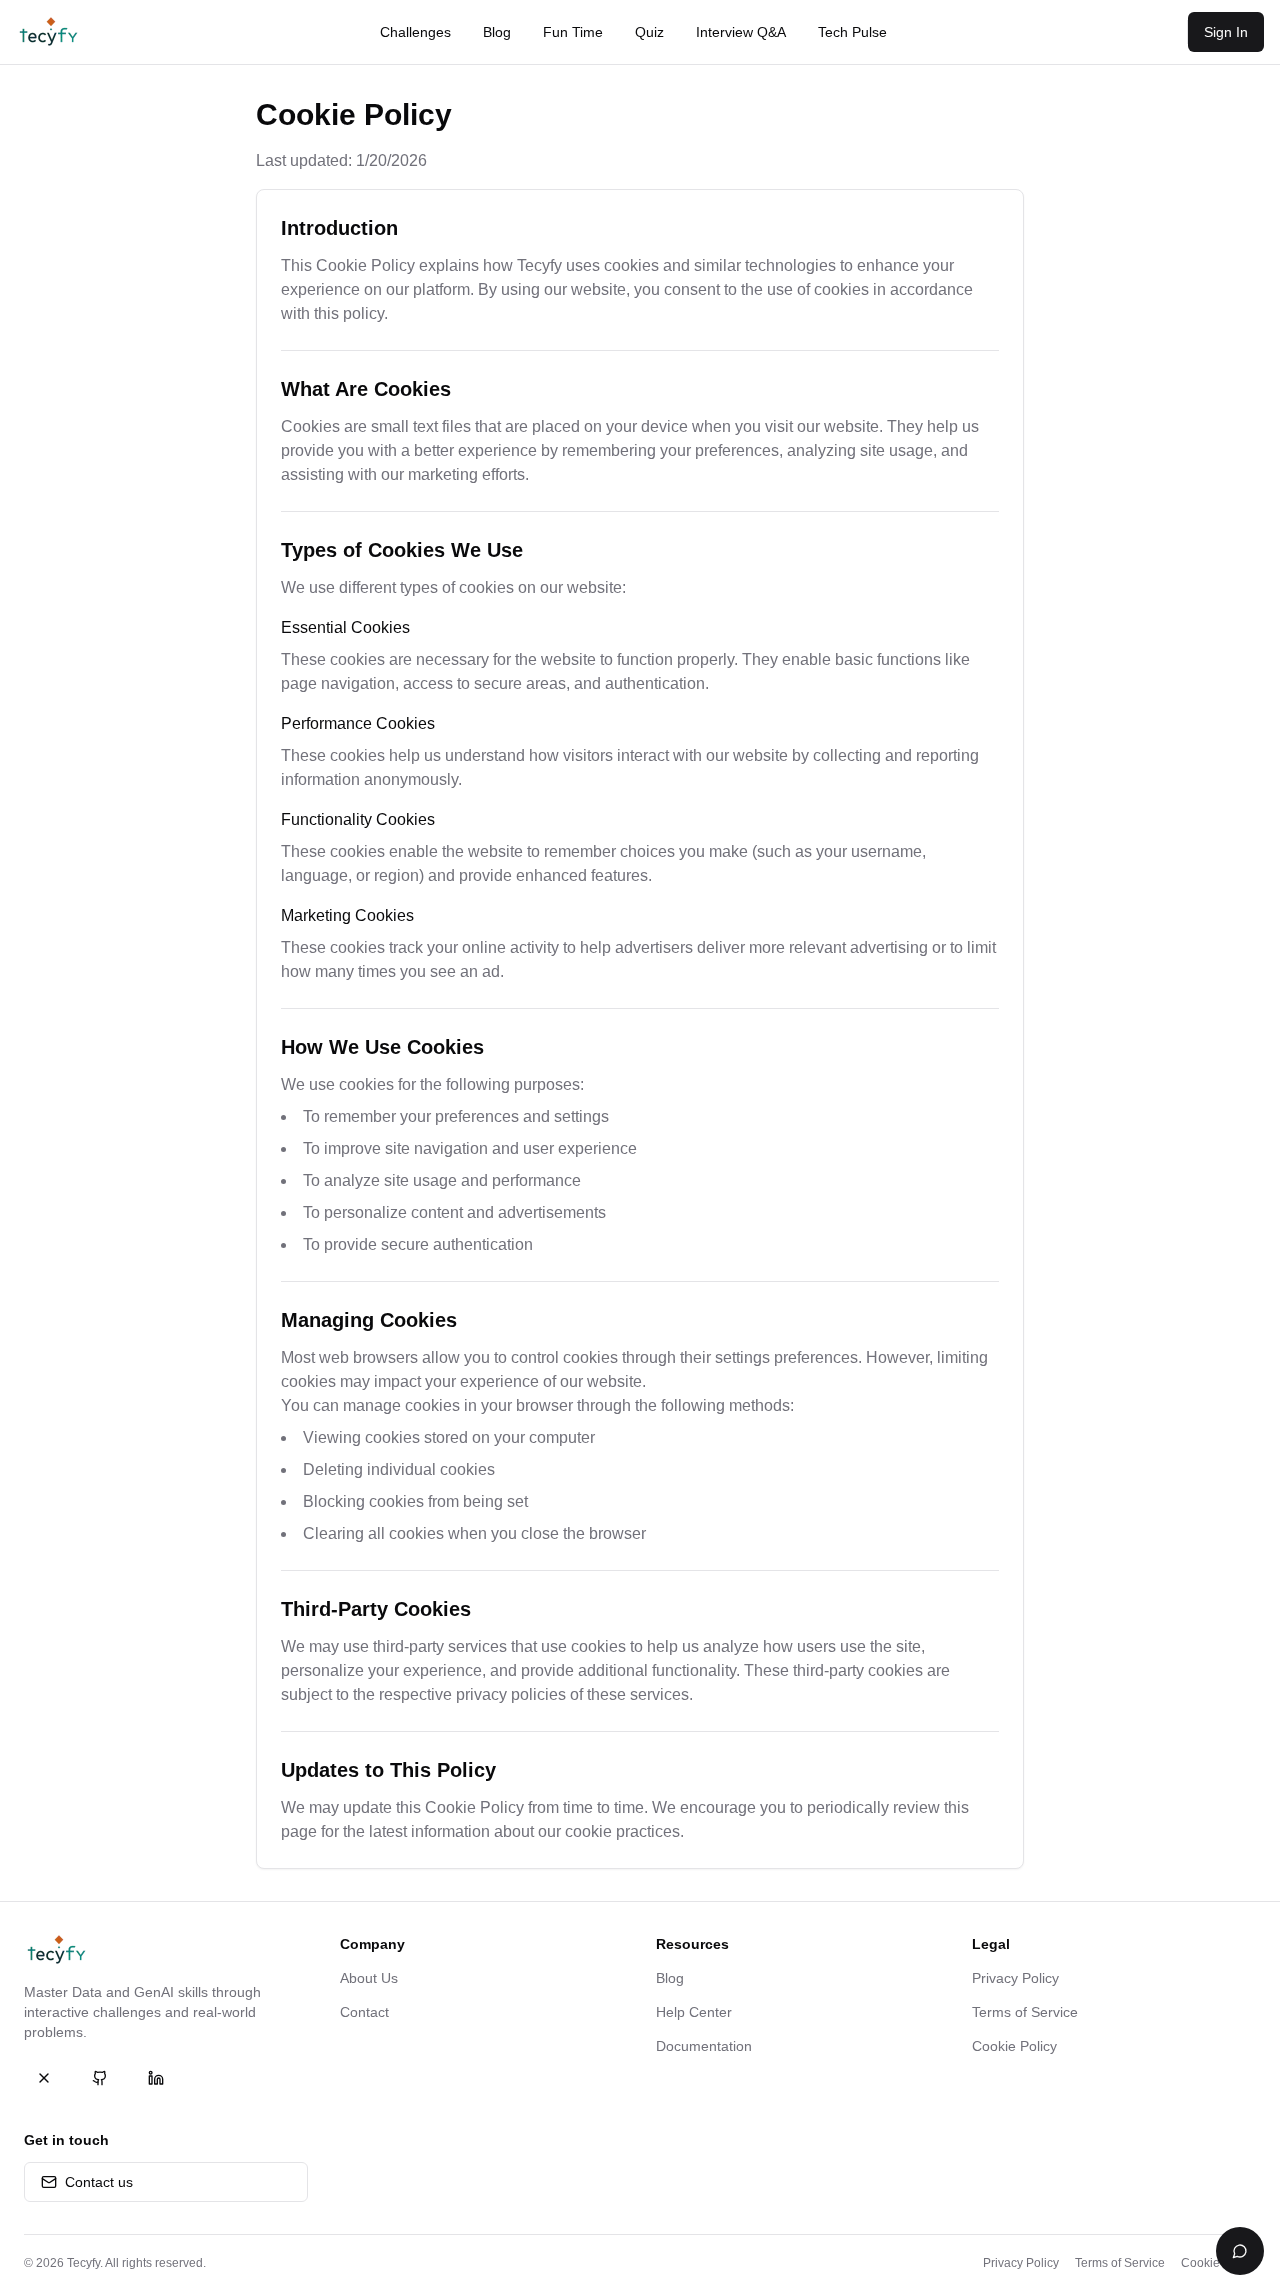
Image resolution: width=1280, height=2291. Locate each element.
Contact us (99, 2182)
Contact (364, 2012)
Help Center (694, 2012)
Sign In (1226, 32)
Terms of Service (1025, 2012)
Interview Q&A (741, 32)
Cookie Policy (1014, 2046)
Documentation (704, 2046)
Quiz (649, 32)
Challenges (415, 32)
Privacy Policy (1015, 1978)
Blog (497, 32)
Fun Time (573, 32)
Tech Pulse (852, 32)
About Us (369, 1978)
